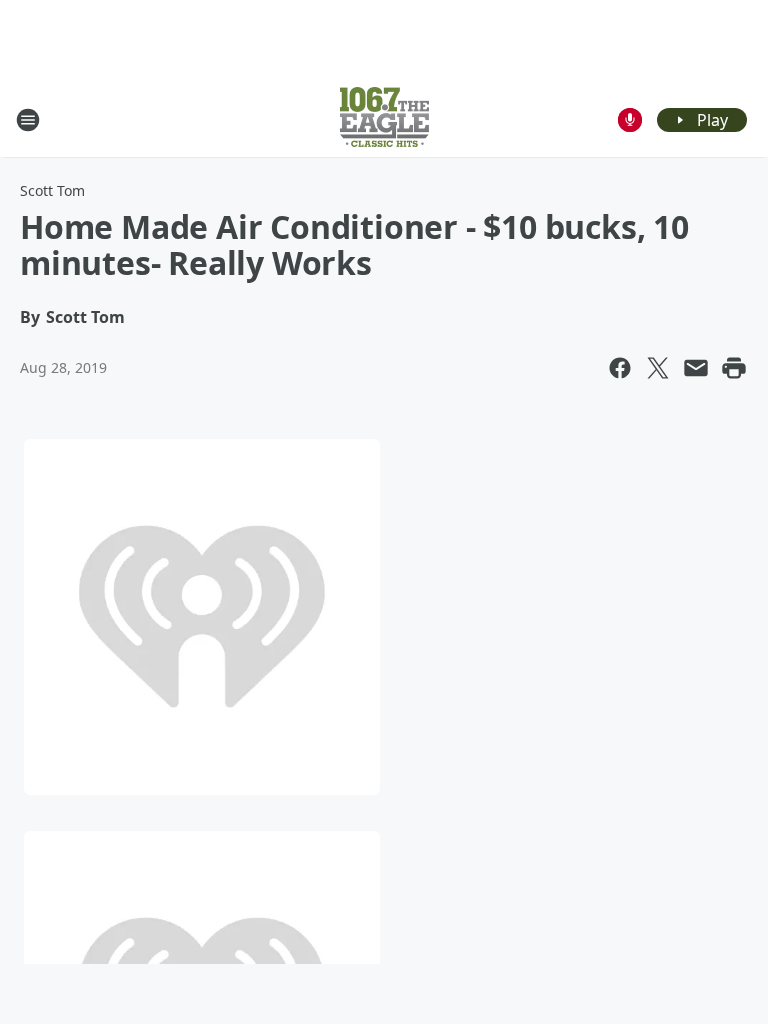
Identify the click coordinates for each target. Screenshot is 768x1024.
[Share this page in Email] (696, 368)
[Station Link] (384, 119)
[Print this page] (734, 368)
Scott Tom (52, 190)
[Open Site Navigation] (28, 120)
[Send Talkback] (630, 120)
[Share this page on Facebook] (620, 368)
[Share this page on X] (658, 368)
